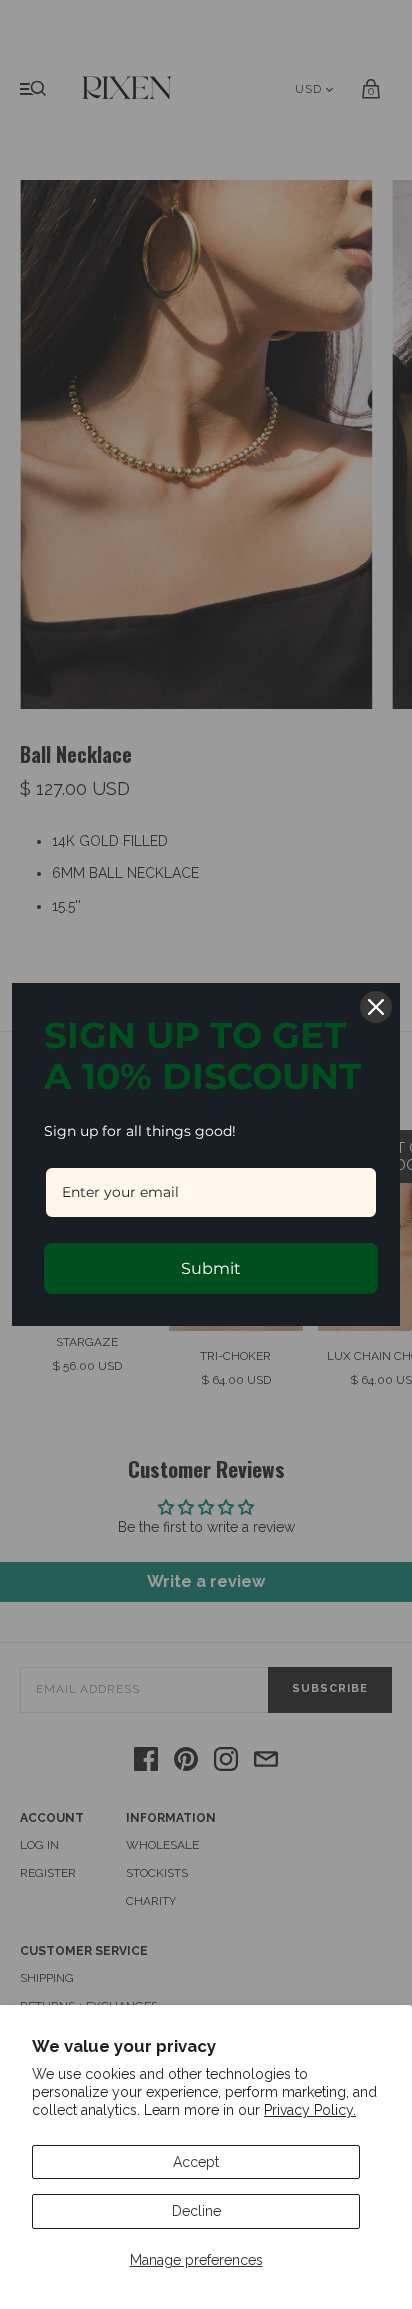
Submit (211, 1268)
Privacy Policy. (310, 2110)
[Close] (376, 1007)
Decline (196, 2211)
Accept (196, 2162)
